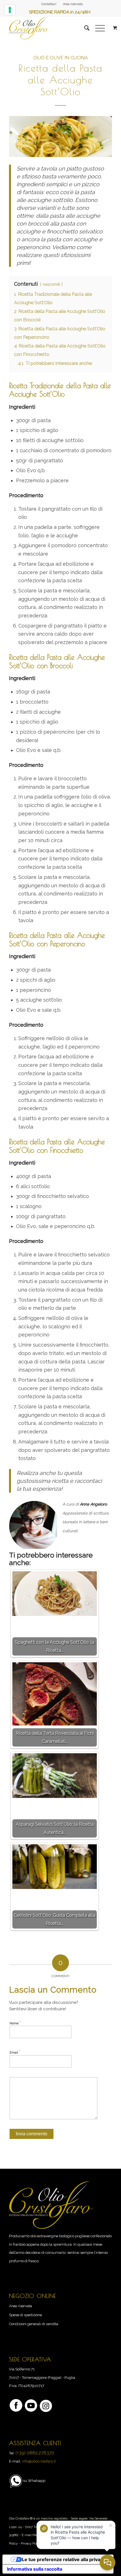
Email (15, 2052)
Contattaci (49, 4)
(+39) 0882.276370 (35, 2453)
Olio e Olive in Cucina (61, 58)
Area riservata (73, 4)
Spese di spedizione (25, 2315)
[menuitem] (49, 4)
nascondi (51, 284)
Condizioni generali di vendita (34, 2324)
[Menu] (97, 28)
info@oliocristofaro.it (39, 2461)
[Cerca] (84, 28)
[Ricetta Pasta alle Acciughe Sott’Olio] (60, 137)
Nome (15, 2023)
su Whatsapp (34, 2481)
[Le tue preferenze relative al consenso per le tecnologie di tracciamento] (10, 10)
